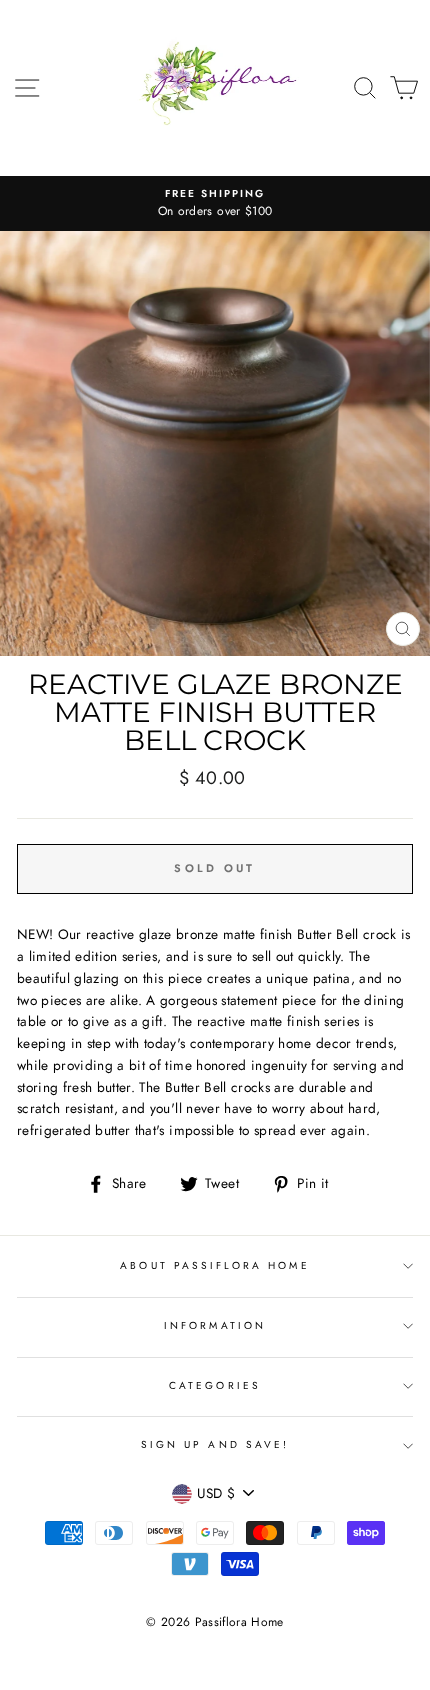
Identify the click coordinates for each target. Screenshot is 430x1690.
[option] (215, 204)
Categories (215, 1385)
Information (215, 1325)
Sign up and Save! (215, 1444)
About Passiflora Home (214, 1265)
